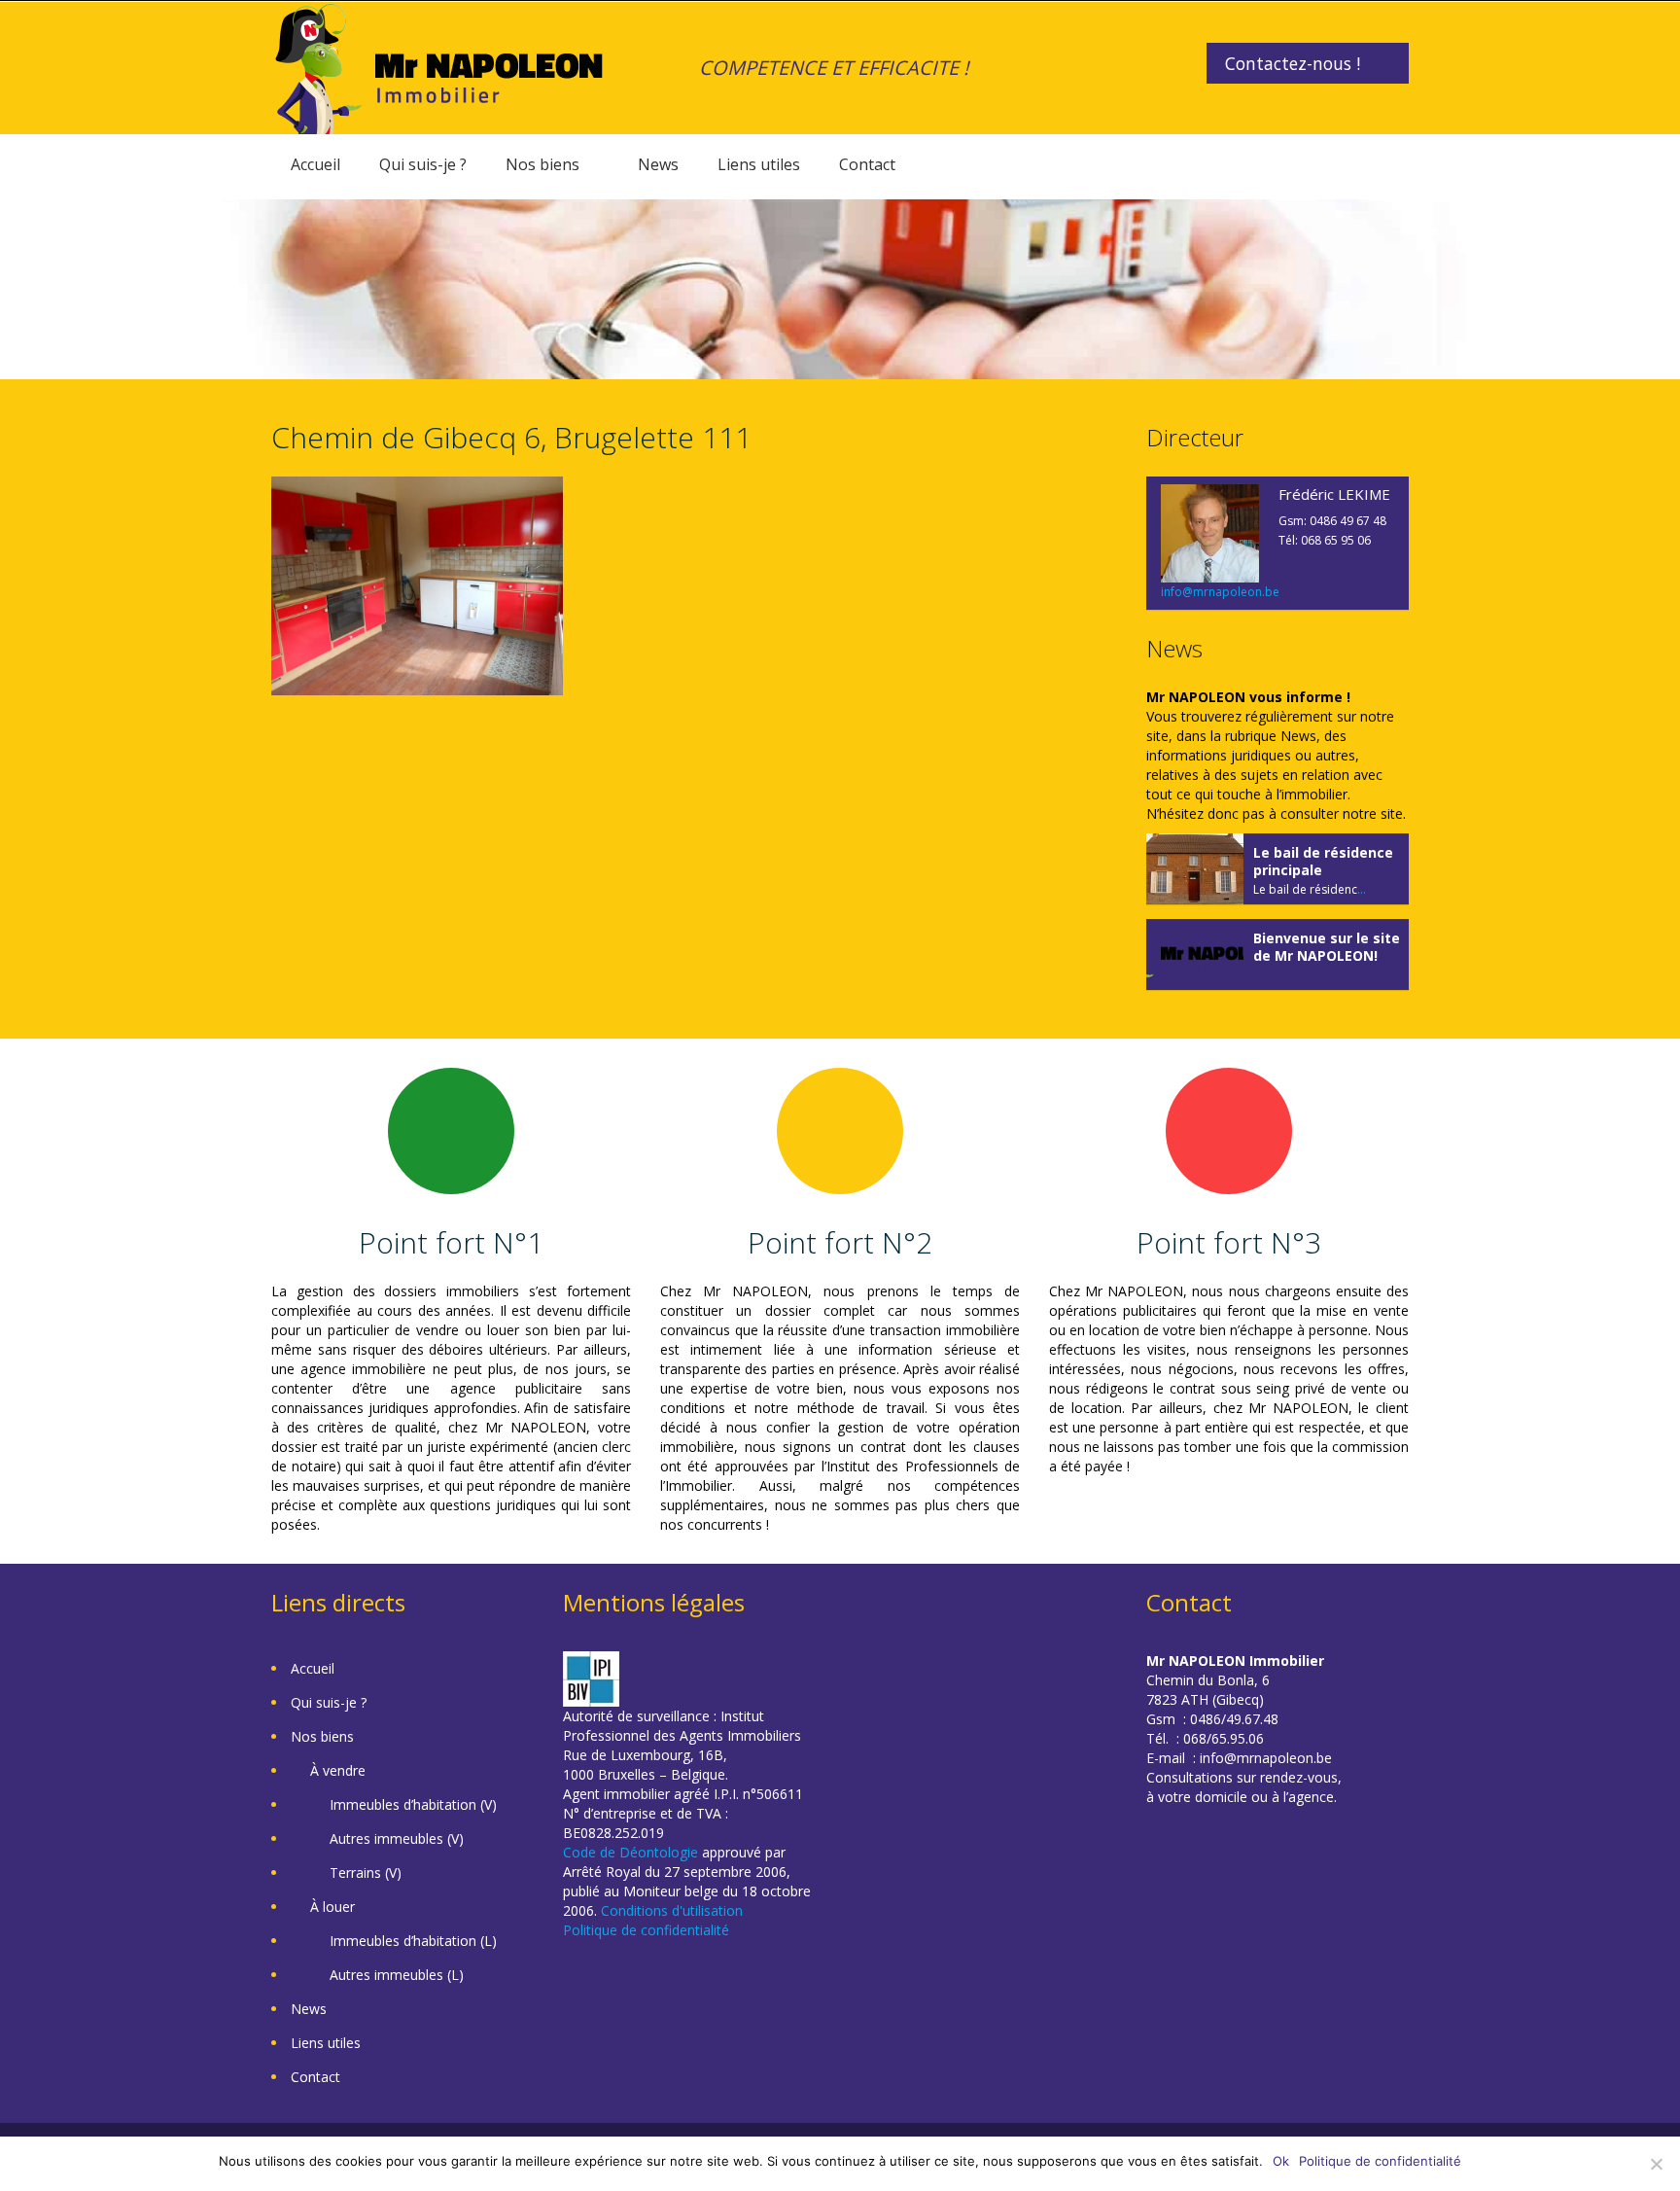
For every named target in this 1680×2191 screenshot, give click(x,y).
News (658, 164)
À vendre (338, 1770)
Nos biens (542, 164)
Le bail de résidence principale (1323, 861)
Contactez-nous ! (1293, 63)
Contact (867, 164)
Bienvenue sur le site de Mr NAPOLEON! (1327, 947)
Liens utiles (759, 164)
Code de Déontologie (630, 1852)
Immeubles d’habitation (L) (413, 1941)
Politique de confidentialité (646, 1930)
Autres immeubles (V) (397, 1838)
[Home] (439, 67)
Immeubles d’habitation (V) (413, 1804)
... (1362, 889)
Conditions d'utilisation (672, 1910)
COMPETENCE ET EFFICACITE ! (834, 68)
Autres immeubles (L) (397, 1975)
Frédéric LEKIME (1334, 494)
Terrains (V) (366, 1873)
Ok (1281, 2161)
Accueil (315, 164)
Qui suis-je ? (423, 164)
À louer (332, 1907)
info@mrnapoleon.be (1220, 592)
